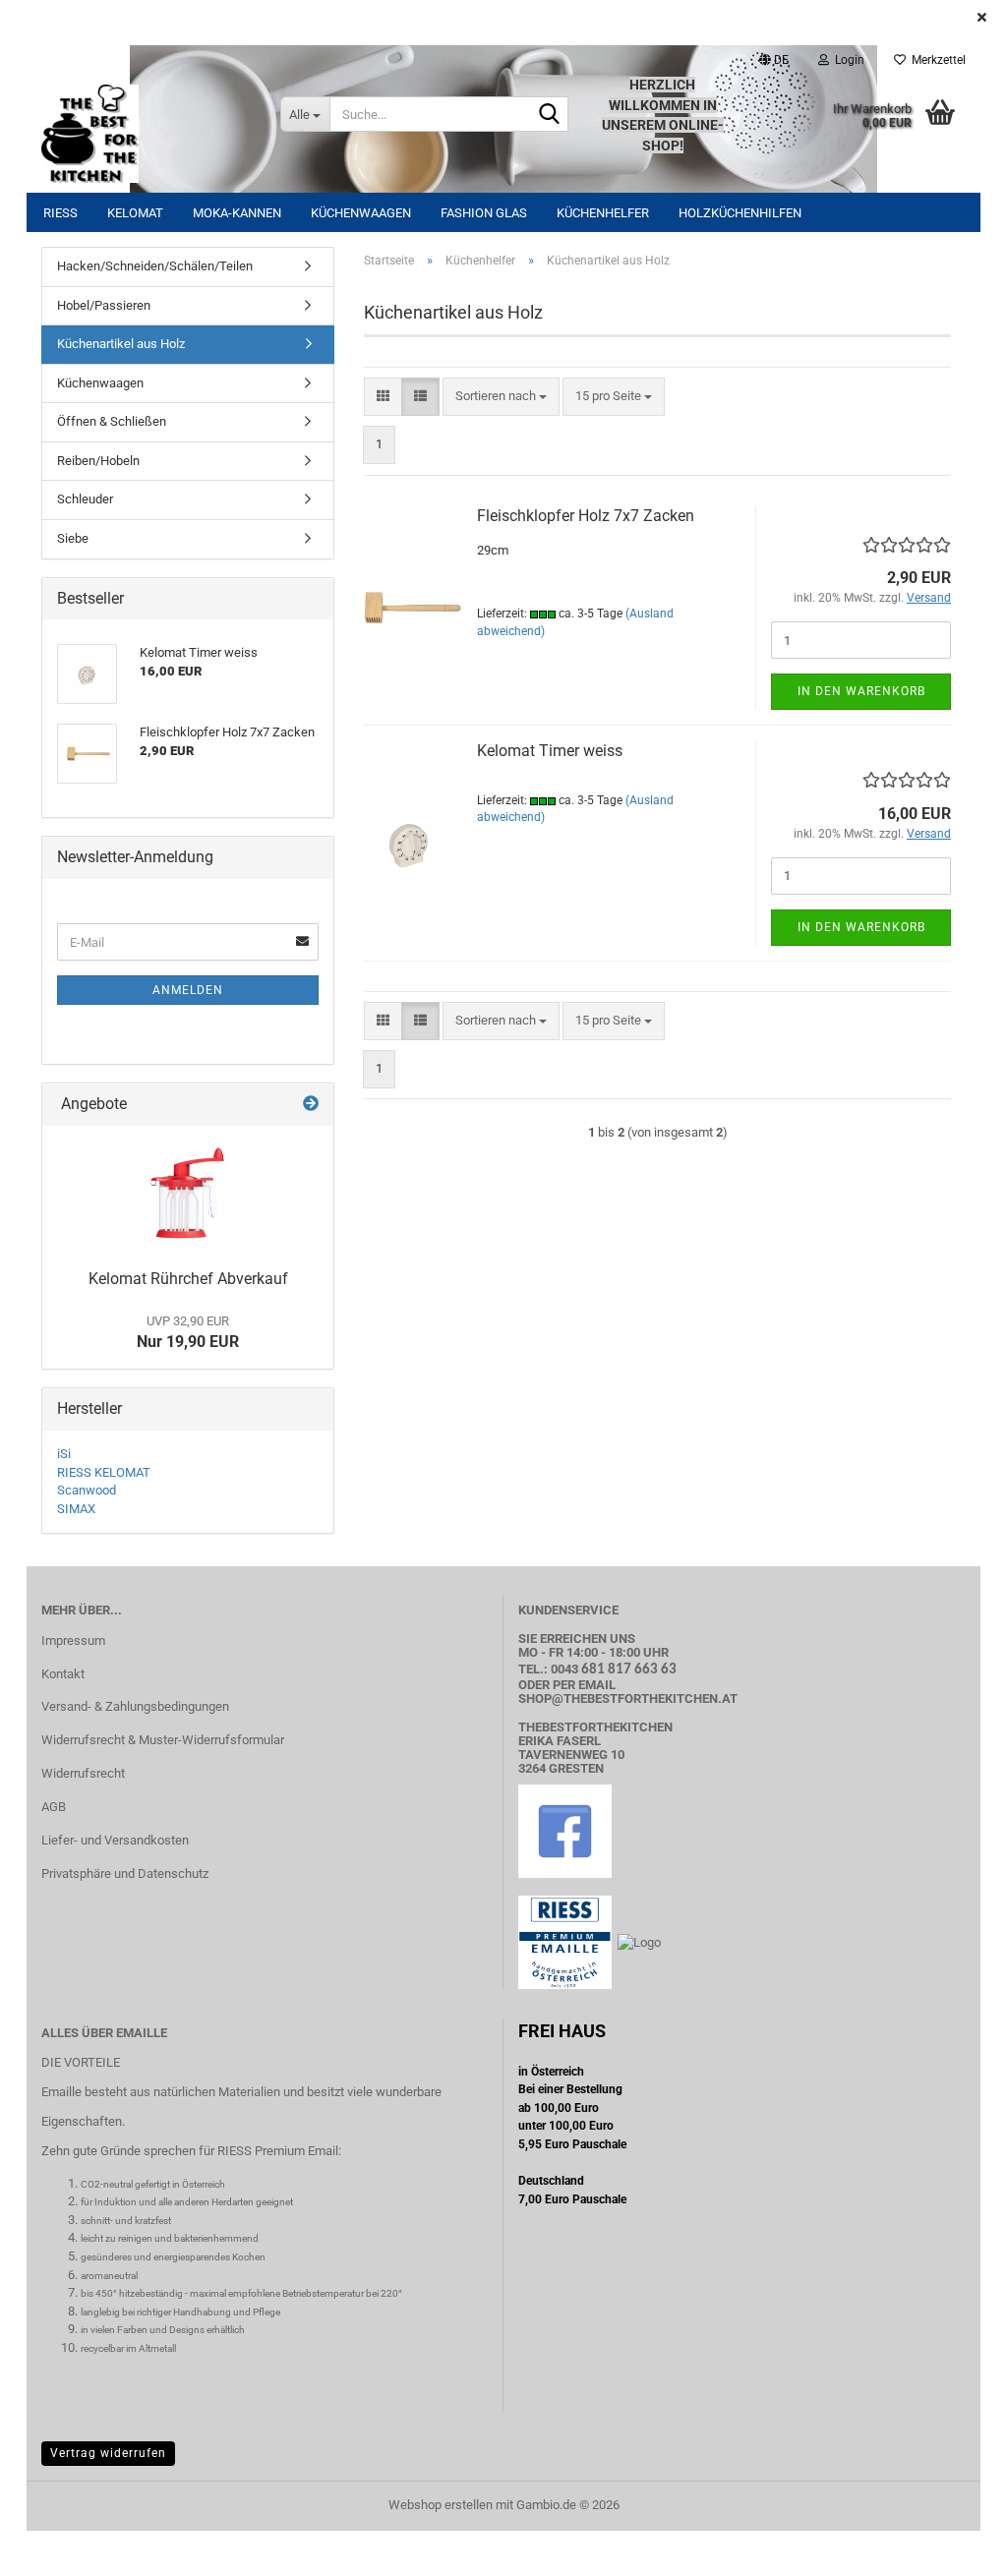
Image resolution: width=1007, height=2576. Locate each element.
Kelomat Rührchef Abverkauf (188, 1279)
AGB (54, 1807)
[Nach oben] (953, 2547)
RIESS (60, 213)
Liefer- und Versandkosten (115, 1840)
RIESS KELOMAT (104, 1472)
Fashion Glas (484, 213)
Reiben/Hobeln (98, 461)
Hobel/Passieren (104, 305)
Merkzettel (936, 60)
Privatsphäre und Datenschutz (125, 1873)
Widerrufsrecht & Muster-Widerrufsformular (163, 1740)
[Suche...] (550, 115)
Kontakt (63, 1674)
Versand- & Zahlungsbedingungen (135, 1706)
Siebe (73, 538)
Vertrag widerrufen (108, 2453)
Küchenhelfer (603, 213)
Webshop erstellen (441, 2505)
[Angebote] (311, 1105)
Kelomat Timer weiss (550, 751)
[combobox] (501, 397)
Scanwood (87, 1490)
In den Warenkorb (861, 691)
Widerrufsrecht (83, 1773)
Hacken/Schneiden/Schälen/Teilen (155, 266)
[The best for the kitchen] (146, 134)
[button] (774, 60)
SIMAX (76, 1509)
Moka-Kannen (237, 213)
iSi (64, 1454)
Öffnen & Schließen (112, 421)
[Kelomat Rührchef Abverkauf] (188, 1193)
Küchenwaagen (361, 213)
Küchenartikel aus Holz (121, 344)
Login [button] (847, 60)
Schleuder (85, 499)
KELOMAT (135, 213)
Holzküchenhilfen (740, 213)
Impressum (73, 1640)
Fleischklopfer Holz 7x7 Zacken (586, 516)
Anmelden (188, 990)
